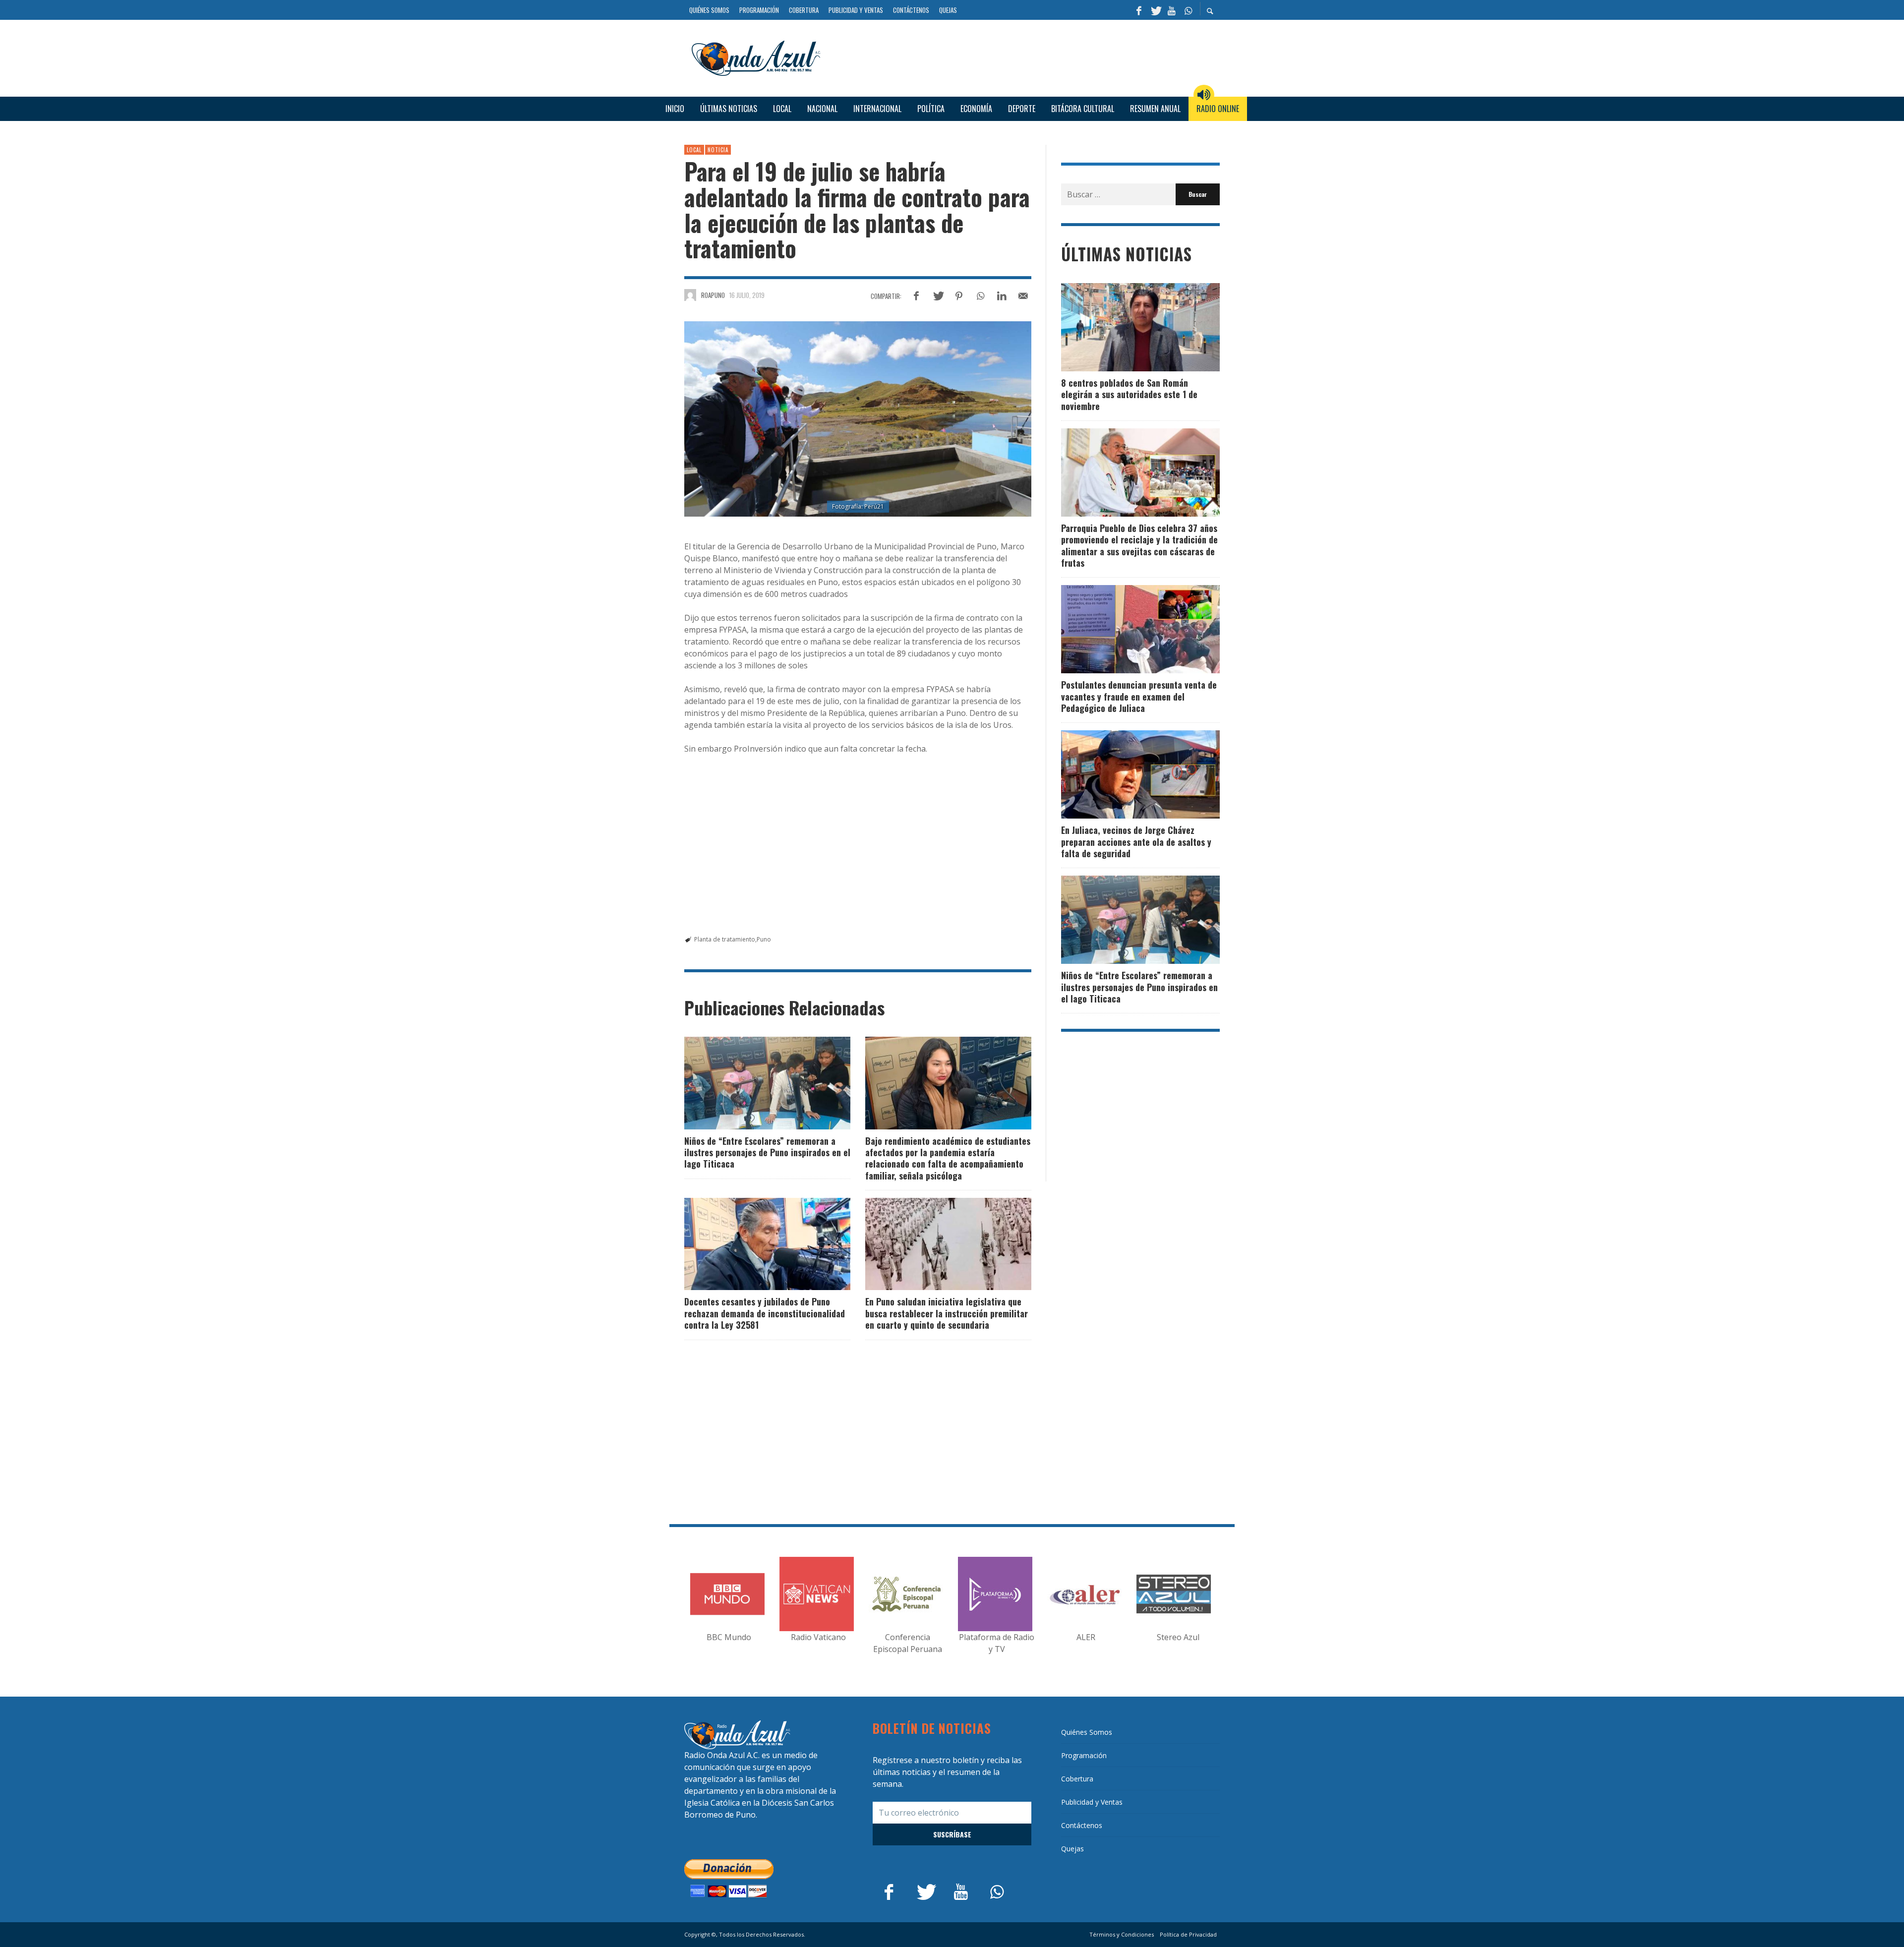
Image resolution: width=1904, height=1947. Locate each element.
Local (694, 150)
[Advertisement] (1024, 57)
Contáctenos (1082, 1825)
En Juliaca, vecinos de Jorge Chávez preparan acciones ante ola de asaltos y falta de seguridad (1136, 842)
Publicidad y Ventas (1092, 1802)
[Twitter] (1155, 10)
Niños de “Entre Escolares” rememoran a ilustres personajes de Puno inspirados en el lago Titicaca (767, 1152)
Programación (1084, 1755)
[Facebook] (1139, 10)
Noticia (718, 150)
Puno (764, 939)
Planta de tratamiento (725, 939)
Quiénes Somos (1087, 1732)
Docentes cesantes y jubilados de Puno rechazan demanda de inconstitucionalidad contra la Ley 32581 (765, 1313)
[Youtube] (1172, 10)
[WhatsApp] (1188, 10)
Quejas (1072, 1849)
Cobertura (1077, 1779)
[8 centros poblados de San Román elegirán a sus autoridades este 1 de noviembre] (1125, 327)
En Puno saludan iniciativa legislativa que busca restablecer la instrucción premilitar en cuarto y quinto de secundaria (947, 1313)
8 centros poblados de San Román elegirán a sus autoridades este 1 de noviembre (1129, 394)
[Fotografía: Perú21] (858, 419)
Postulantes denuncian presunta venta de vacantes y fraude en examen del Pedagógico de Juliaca (1139, 696)
